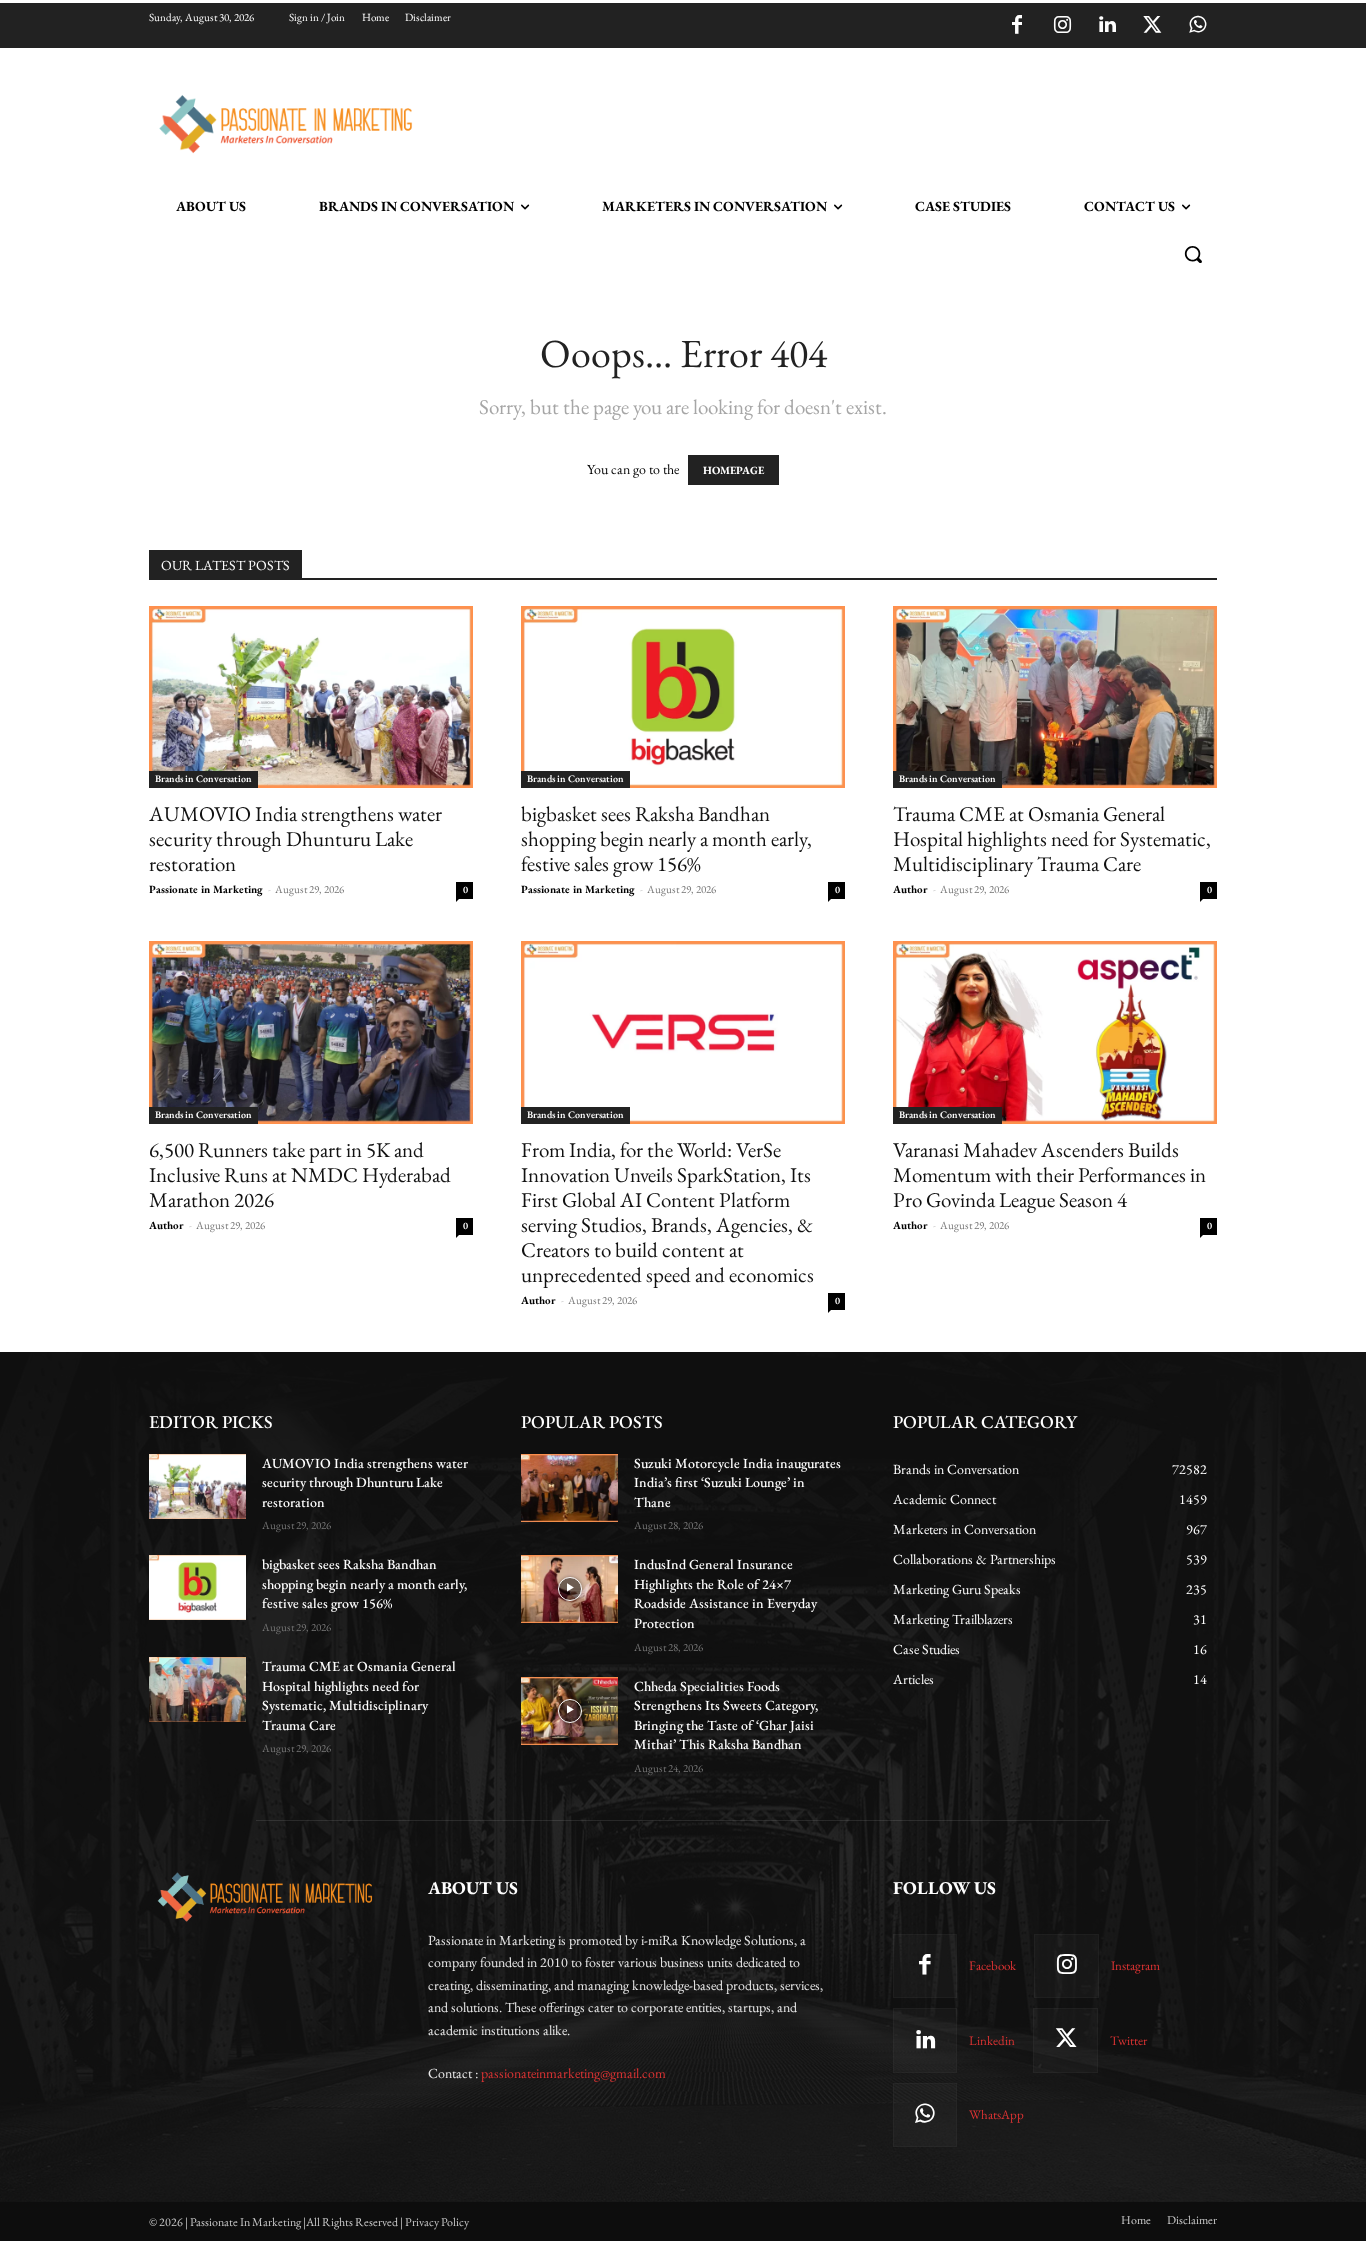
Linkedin (992, 2040)
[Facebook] (1017, 26)
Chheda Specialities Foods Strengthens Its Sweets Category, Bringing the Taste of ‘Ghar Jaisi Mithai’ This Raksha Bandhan (726, 1715)
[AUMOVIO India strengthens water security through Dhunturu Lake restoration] (311, 697)
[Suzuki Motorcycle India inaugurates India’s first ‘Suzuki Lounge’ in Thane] (569, 1488)
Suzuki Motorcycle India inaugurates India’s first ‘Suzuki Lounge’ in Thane (737, 1482)
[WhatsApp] (1197, 26)
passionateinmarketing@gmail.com (573, 2073)
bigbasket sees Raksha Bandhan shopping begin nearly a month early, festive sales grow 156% (666, 838)
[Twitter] (1152, 26)
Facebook (992, 1965)
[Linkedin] (1107, 26)
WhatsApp (996, 2114)
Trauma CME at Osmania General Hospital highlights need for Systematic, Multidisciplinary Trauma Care (1052, 838)
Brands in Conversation (203, 778)
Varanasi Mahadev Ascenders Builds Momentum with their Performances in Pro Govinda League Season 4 (1049, 1174)
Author (910, 889)
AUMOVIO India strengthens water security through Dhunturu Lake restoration (295, 838)
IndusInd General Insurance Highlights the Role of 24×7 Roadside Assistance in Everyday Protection (725, 1593)
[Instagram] (1062, 26)
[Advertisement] (785, 121)
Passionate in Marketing (206, 889)
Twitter (1128, 2040)
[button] (1193, 254)
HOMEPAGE (733, 470)
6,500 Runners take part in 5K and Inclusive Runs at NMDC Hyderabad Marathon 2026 (300, 1174)
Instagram (1135, 1965)
